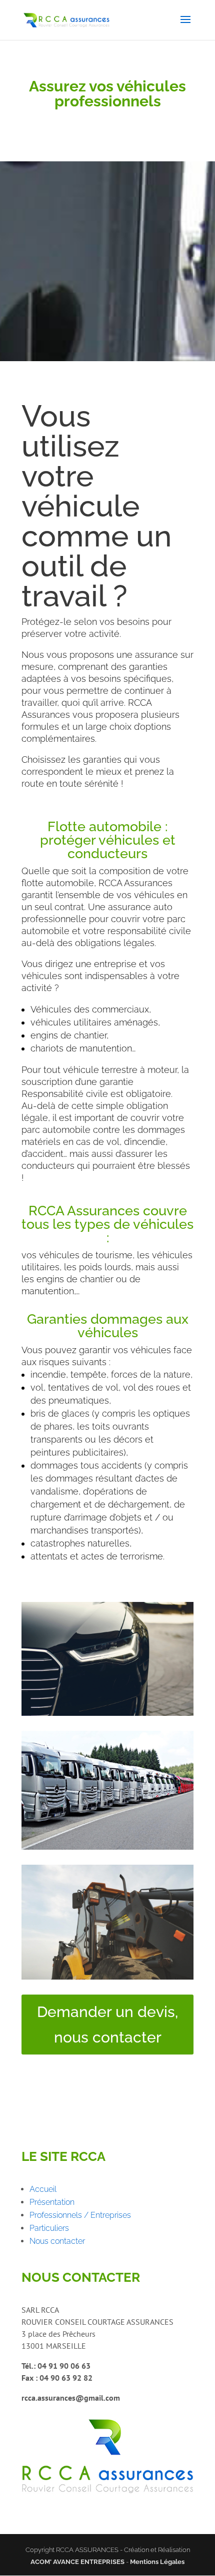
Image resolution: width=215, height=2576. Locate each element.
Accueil (43, 2189)
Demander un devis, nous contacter (107, 2025)
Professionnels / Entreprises (80, 2215)
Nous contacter (57, 2241)
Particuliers (49, 2228)
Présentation (52, 2202)
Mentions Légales (157, 2562)
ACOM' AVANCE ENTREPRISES (77, 2562)
